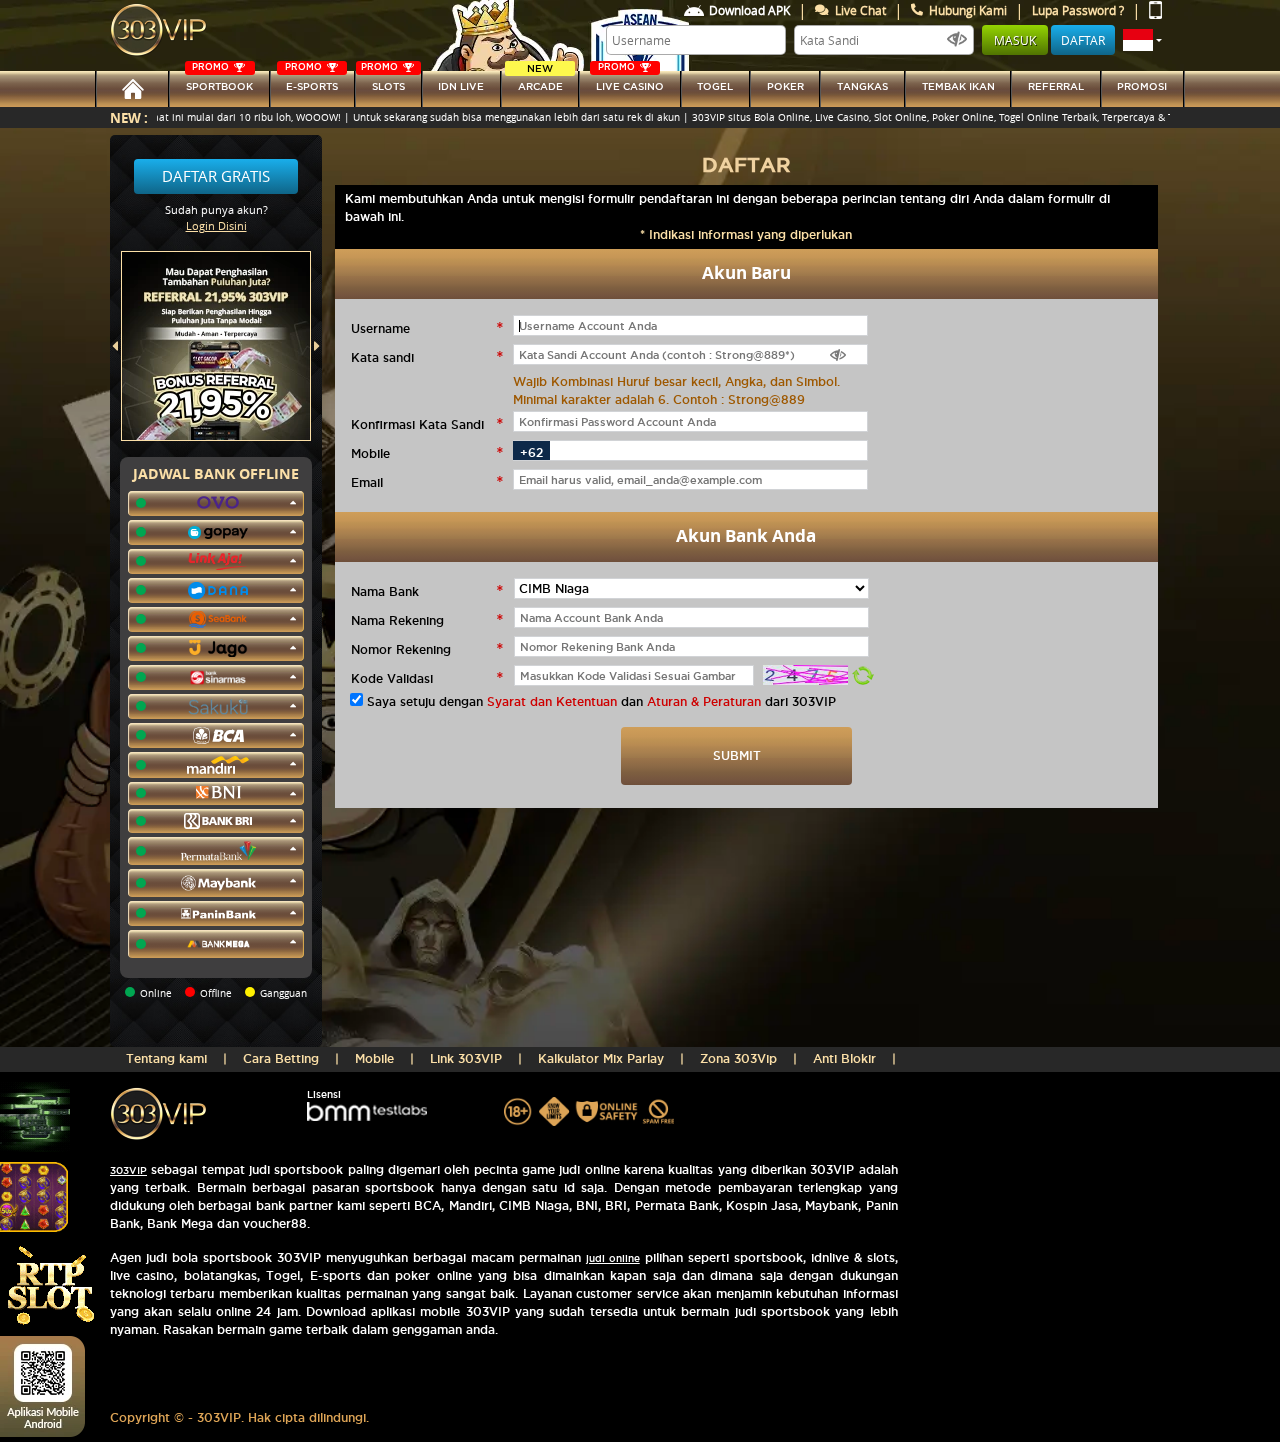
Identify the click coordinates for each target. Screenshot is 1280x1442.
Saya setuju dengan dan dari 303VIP (601, 701)
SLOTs (383, 81)
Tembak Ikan (958, 86)
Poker (785, 86)
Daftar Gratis (216, 176)
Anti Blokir (844, 1058)
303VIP (128, 1170)
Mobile (374, 1058)
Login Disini (216, 225)
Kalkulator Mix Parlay (601, 1058)
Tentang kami (166, 1058)
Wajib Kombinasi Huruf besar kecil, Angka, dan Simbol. (676, 381)
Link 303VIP (466, 1058)
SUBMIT (737, 755)
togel (715, 86)
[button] (1142, 40)
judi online (613, 1258)
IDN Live (461, 86)
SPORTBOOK (219, 81)
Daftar (1083, 40)
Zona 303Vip (738, 1058)
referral (1056, 86)
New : (129, 117)
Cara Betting (281, 1058)
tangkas (862, 86)
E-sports (311, 81)
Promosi (1142, 86)
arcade (540, 81)
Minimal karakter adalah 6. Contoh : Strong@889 (659, 399)
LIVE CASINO (630, 81)
